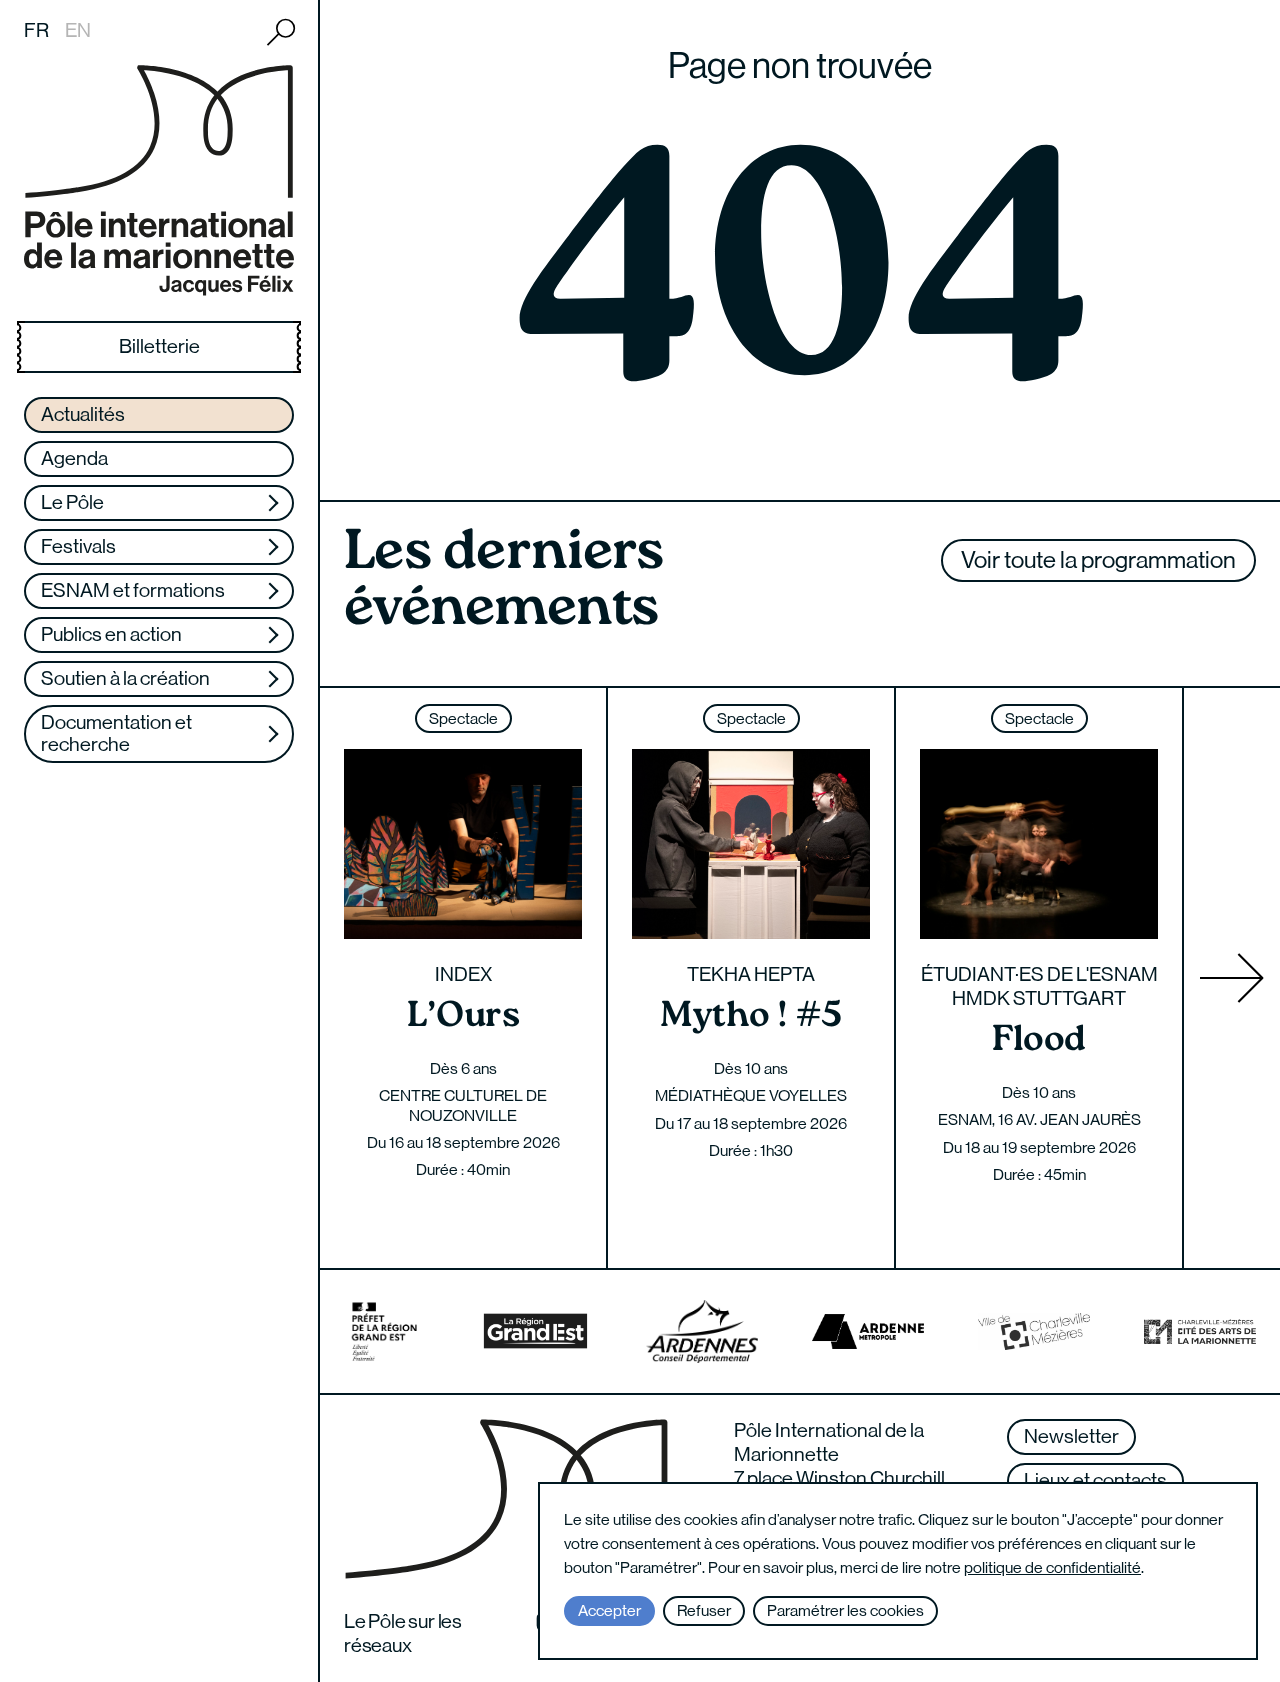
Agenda (74, 458)
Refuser (704, 1610)
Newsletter (1071, 1436)
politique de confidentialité (1052, 1567)
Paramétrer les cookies (845, 1610)
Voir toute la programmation (1098, 559)
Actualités (83, 414)
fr (36, 30)
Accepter (609, 1610)
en (78, 30)
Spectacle (463, 718)
